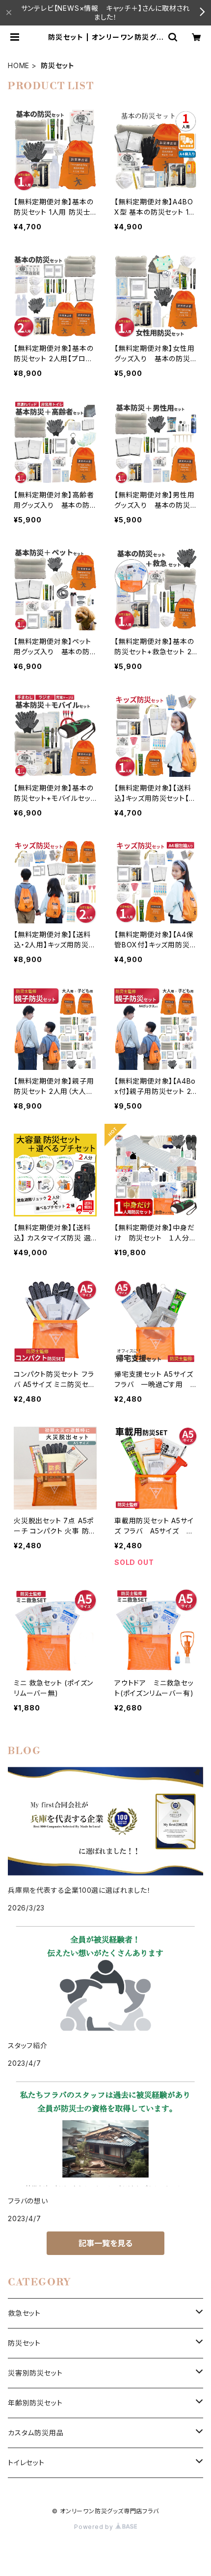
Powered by (95, 2527)
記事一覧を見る (105, 2243)
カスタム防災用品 (36, 2433)
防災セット (24, 2343)
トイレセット (26, 2463)
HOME (19, 65)
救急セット (24, 2313)
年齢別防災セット (35, 2403)
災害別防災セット (35, 2373)
